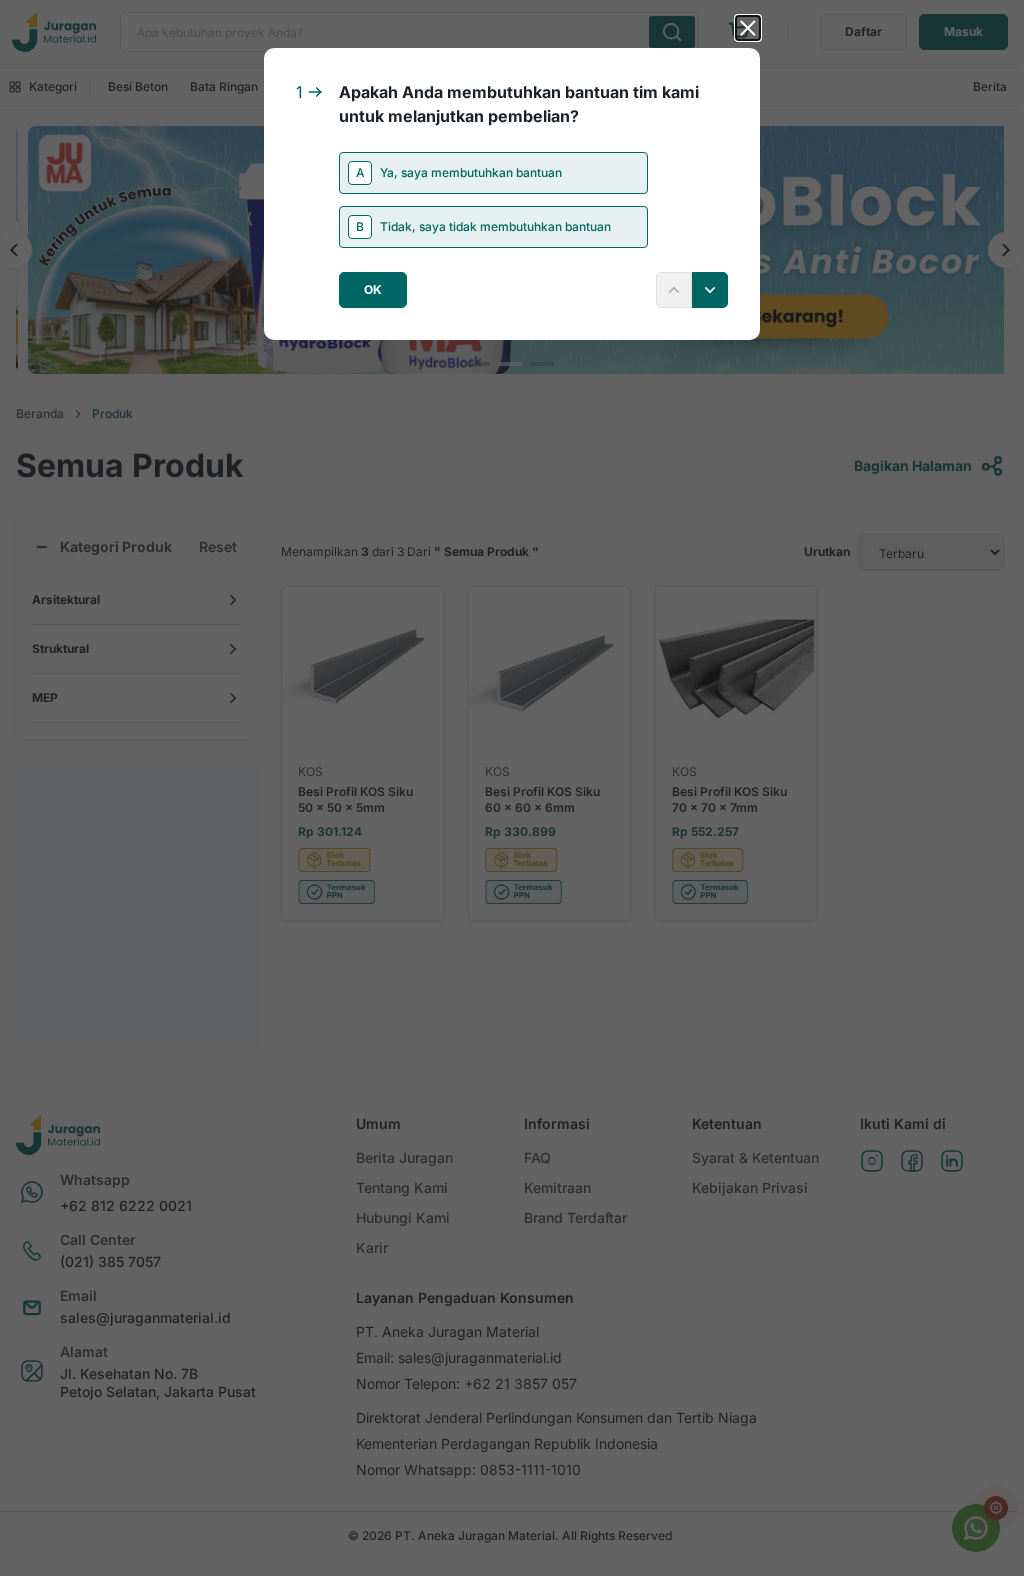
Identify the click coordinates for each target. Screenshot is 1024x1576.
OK (373, 289)
